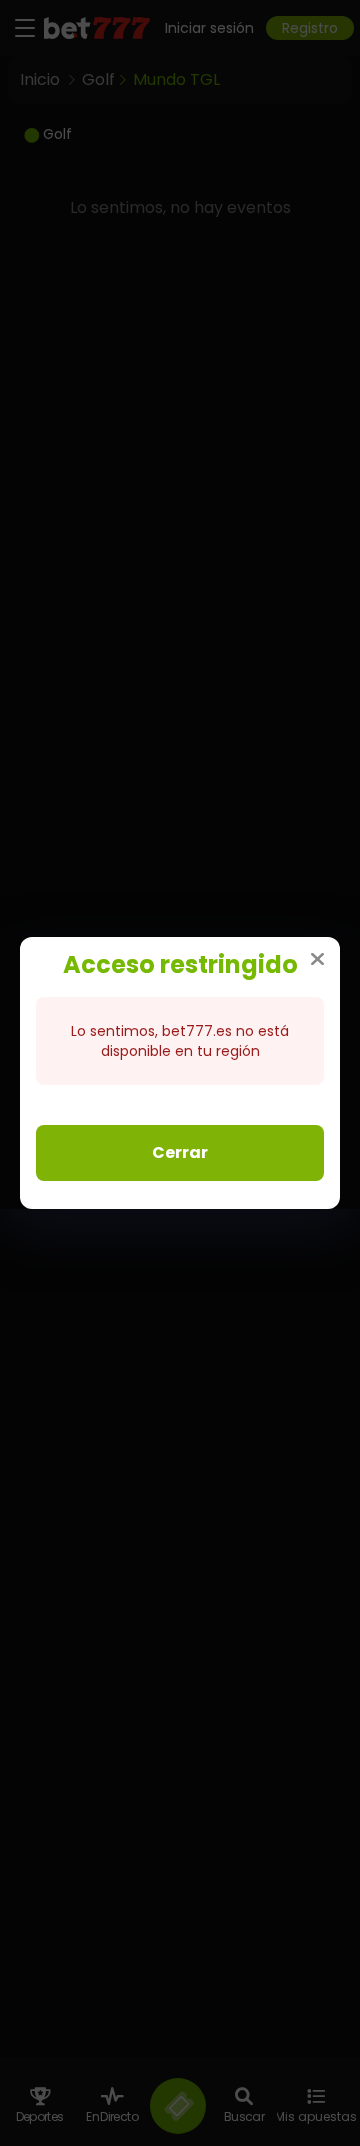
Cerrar (180, 1152)
